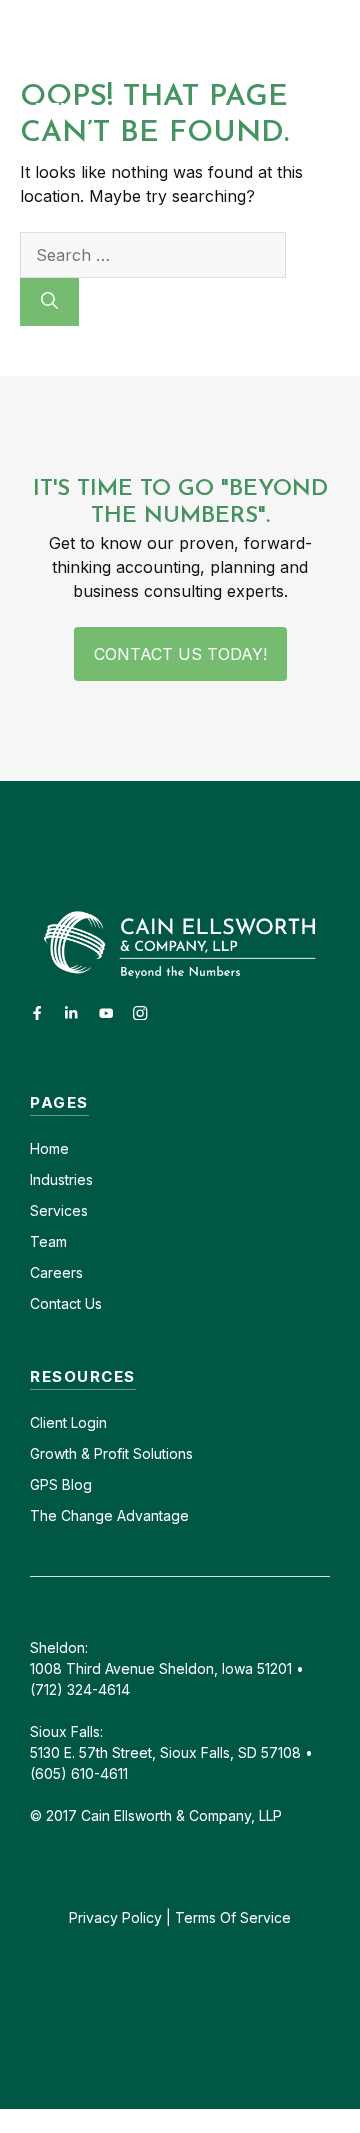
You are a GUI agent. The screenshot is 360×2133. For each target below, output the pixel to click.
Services (59, 1210)
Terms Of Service (233, 1917)
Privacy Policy (115, 1917)
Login (87, 1422)
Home (49, 1148)
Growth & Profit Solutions (111, 1453)
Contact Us (66, 1303)
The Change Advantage (109, 1515)
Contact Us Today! (180, 654)
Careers (56, 1272)
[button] (342, 36)
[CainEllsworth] (132, 36)
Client (48, 1422)
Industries (61, 1179)
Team (48, 1241)
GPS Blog (61, 1484)
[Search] (49, 302)
